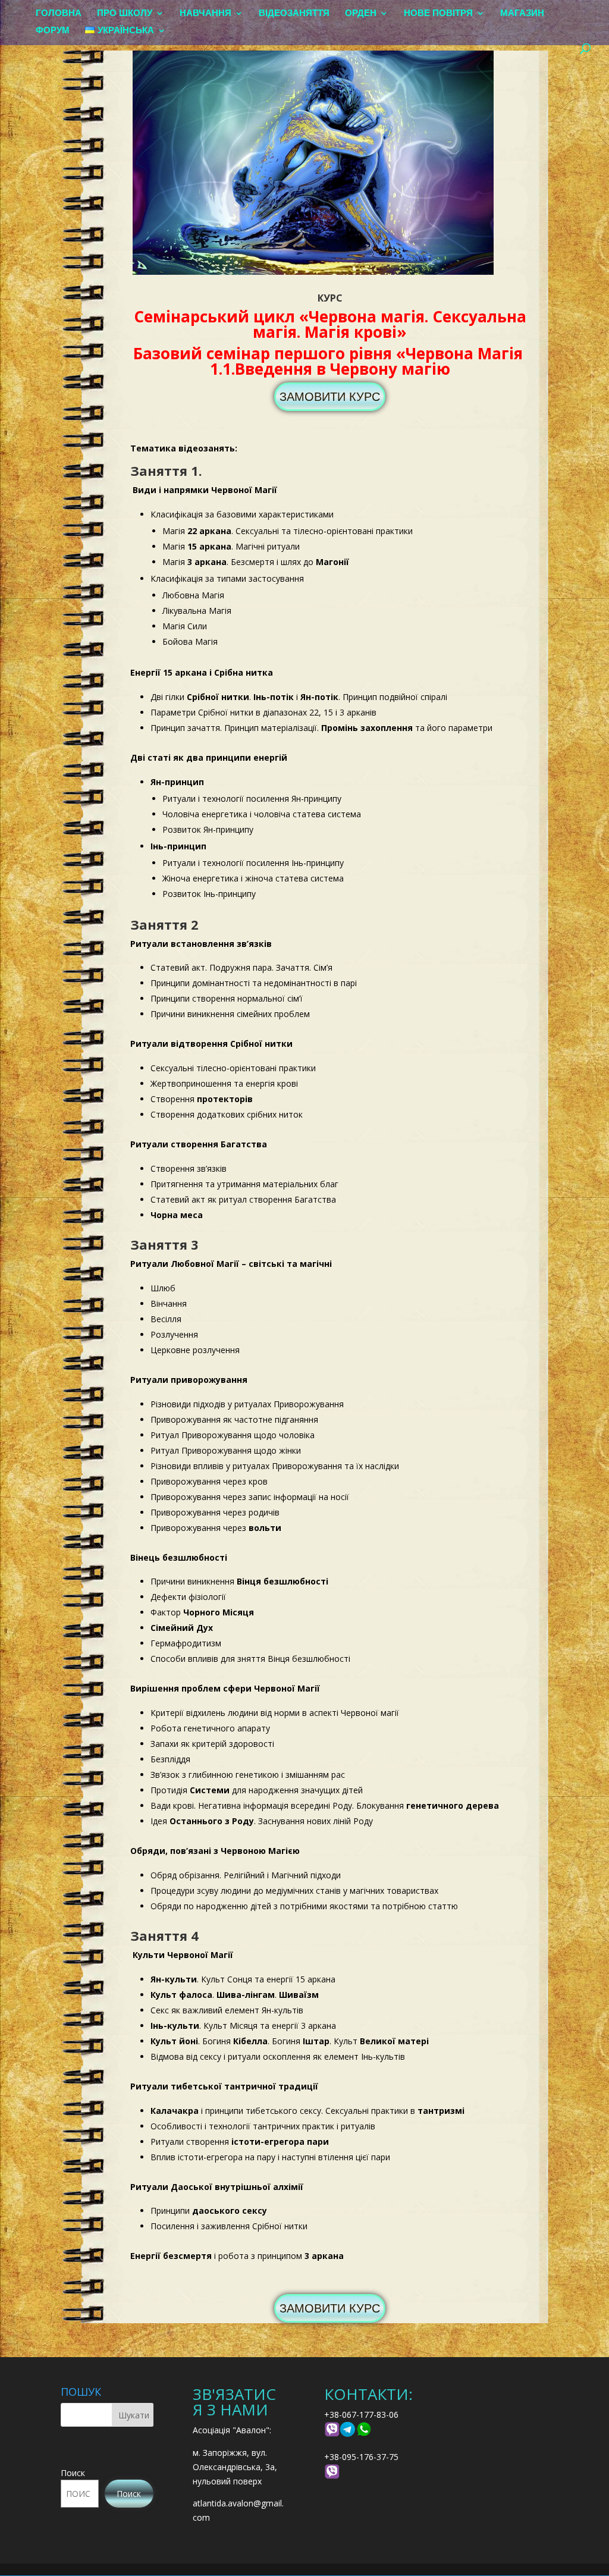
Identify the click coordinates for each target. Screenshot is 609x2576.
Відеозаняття (294, 13)
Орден (361, 13)
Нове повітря (438, 13)
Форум (53, 31)
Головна (59, 13)
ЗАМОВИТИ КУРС (330, 397)
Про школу (125, 13)
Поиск (73, 2473)
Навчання (205, 13)
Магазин (522, 13)
